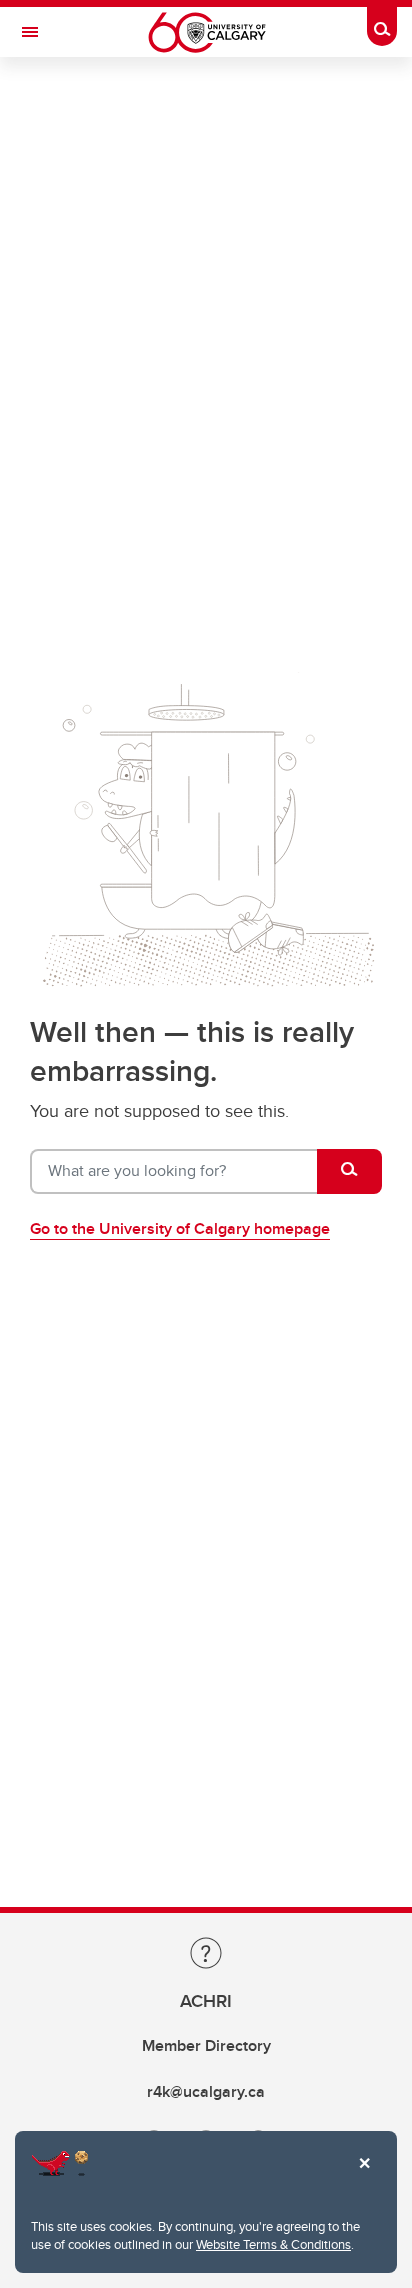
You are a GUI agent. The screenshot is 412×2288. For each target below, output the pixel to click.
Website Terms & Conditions (273, 2244)
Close (364, 2177)
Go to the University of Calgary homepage (180, 1228)
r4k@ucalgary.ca (206, 2091)
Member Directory (206, 2045)
